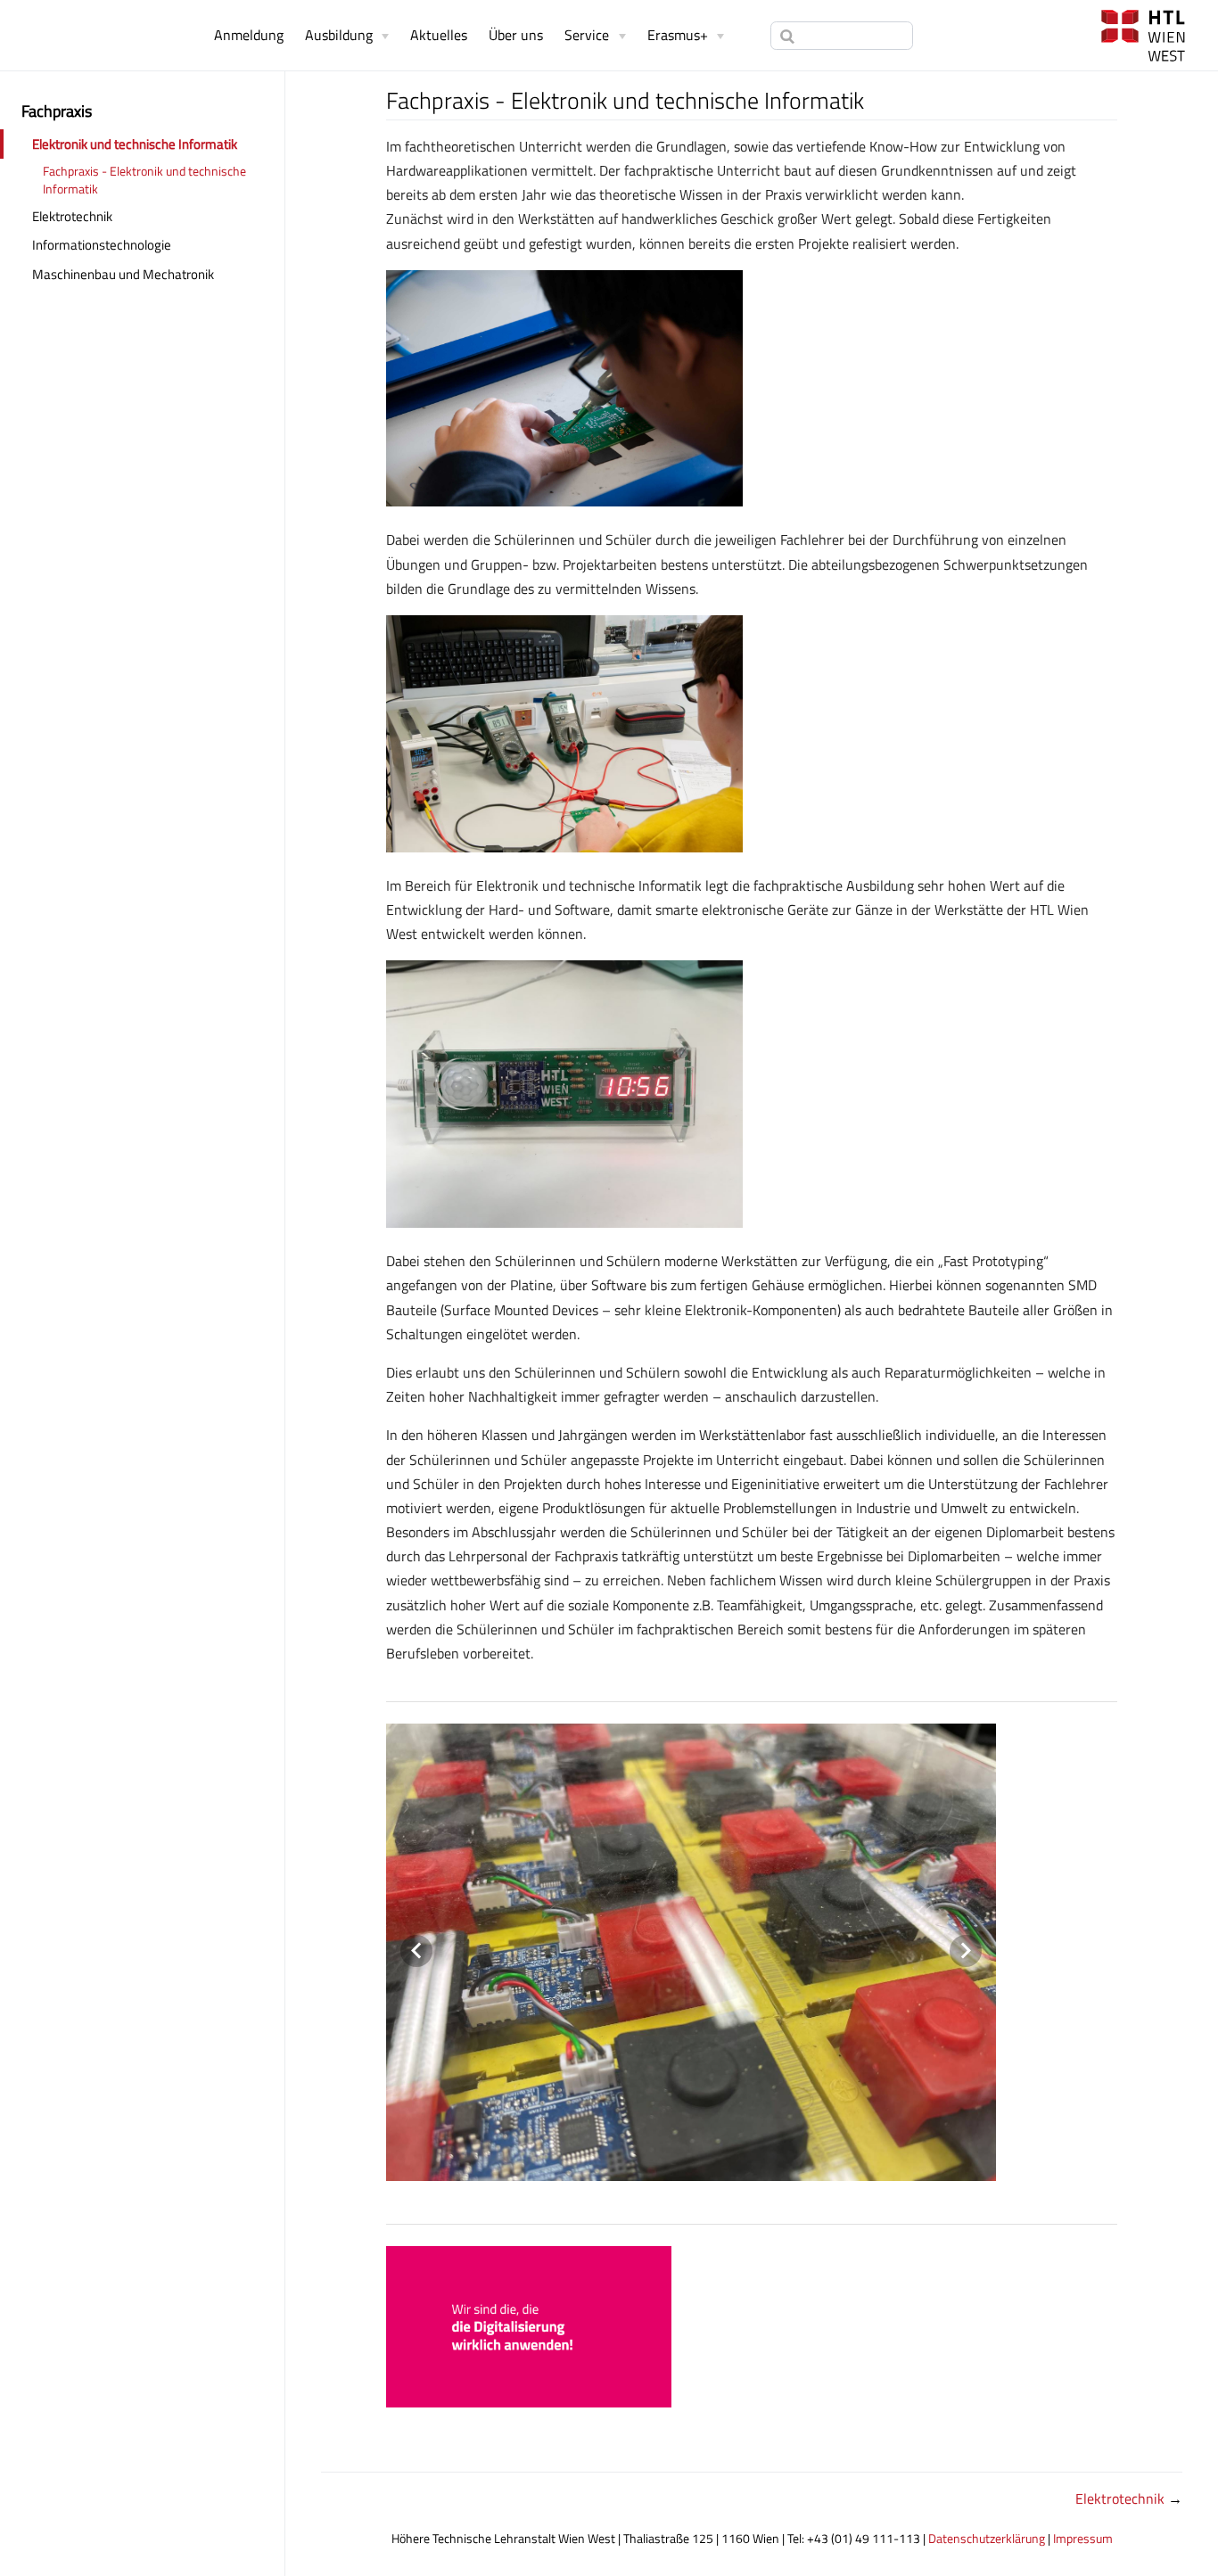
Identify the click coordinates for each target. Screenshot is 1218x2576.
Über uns (516, 35)
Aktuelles (439, 35)
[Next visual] (966, 1951)
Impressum (1083, 2539)
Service (587, 35)
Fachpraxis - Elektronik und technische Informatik (144, 180)
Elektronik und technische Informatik (135, 144)
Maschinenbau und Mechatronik (123, 274)
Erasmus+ (678, 35)
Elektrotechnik (72, 216)
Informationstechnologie (102, 245)
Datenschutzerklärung (987, 2539)
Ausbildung (339, 35)
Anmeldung (249, 35)
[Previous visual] (416, 1951)
